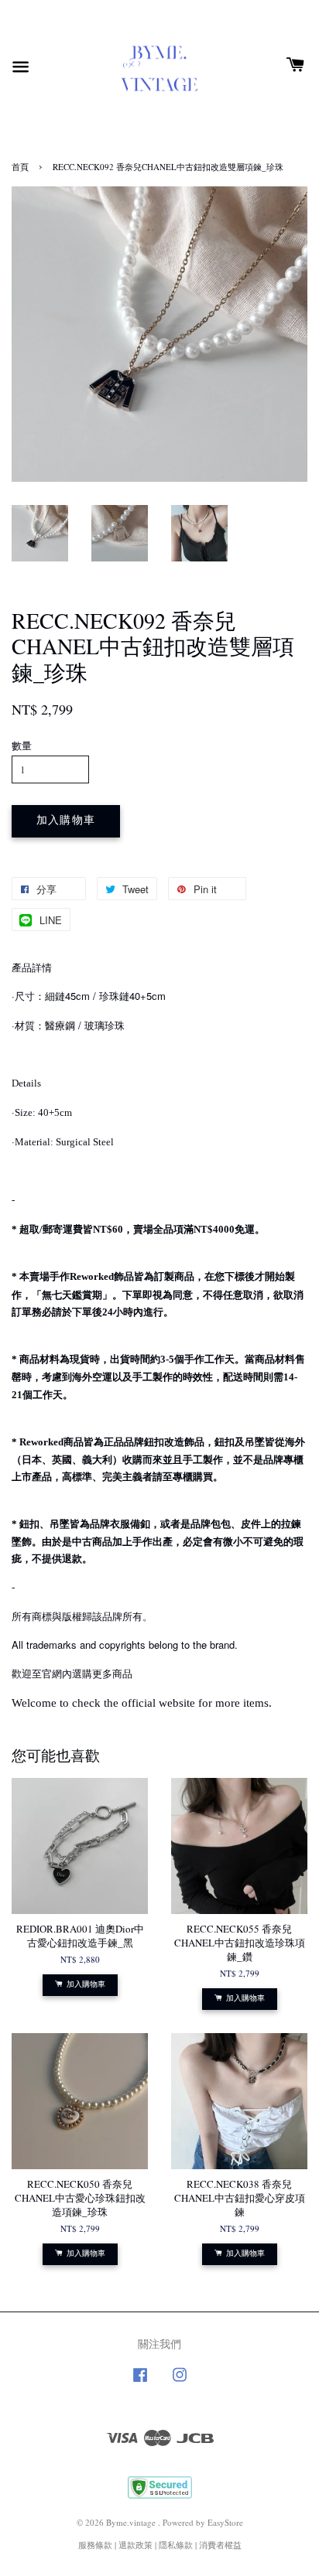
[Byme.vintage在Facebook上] (140, 2382)
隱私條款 (176, 2545)
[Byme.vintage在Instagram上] (180, 2382)
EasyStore (225, 2522)
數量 (22, 746)
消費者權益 (220, 2545)
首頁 (20, 167)
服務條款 (95, 2545)
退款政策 (135, 2545)
